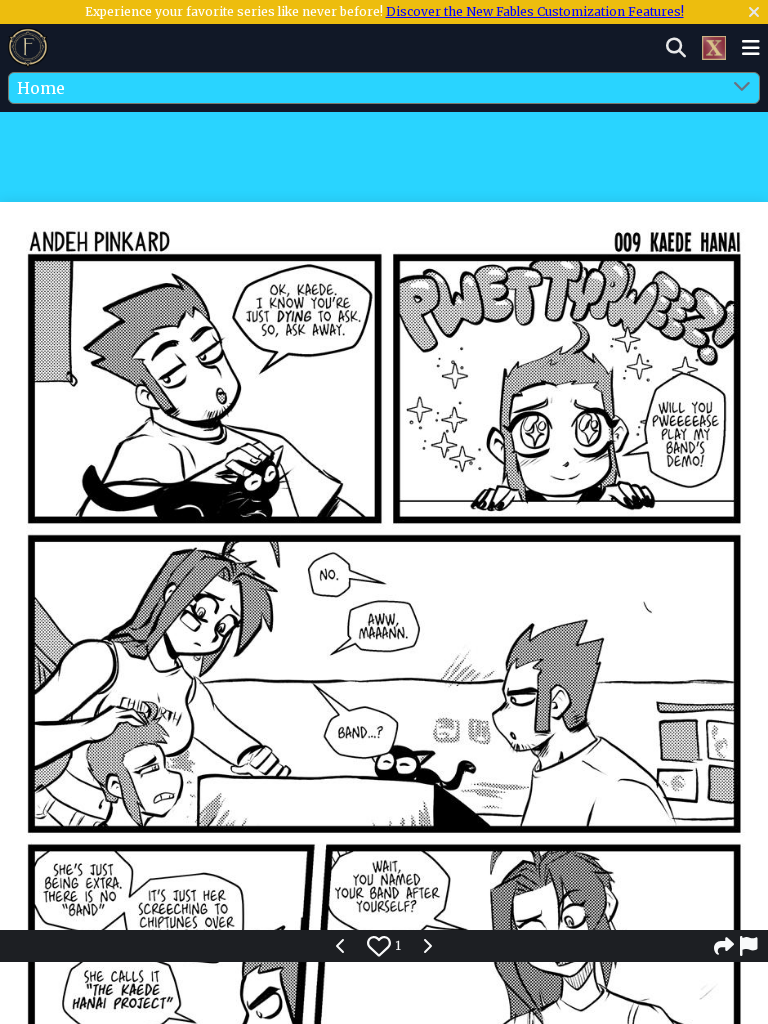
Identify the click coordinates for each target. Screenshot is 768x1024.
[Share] (724, 946)
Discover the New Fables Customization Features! (535, 11)
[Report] (750, 946)
